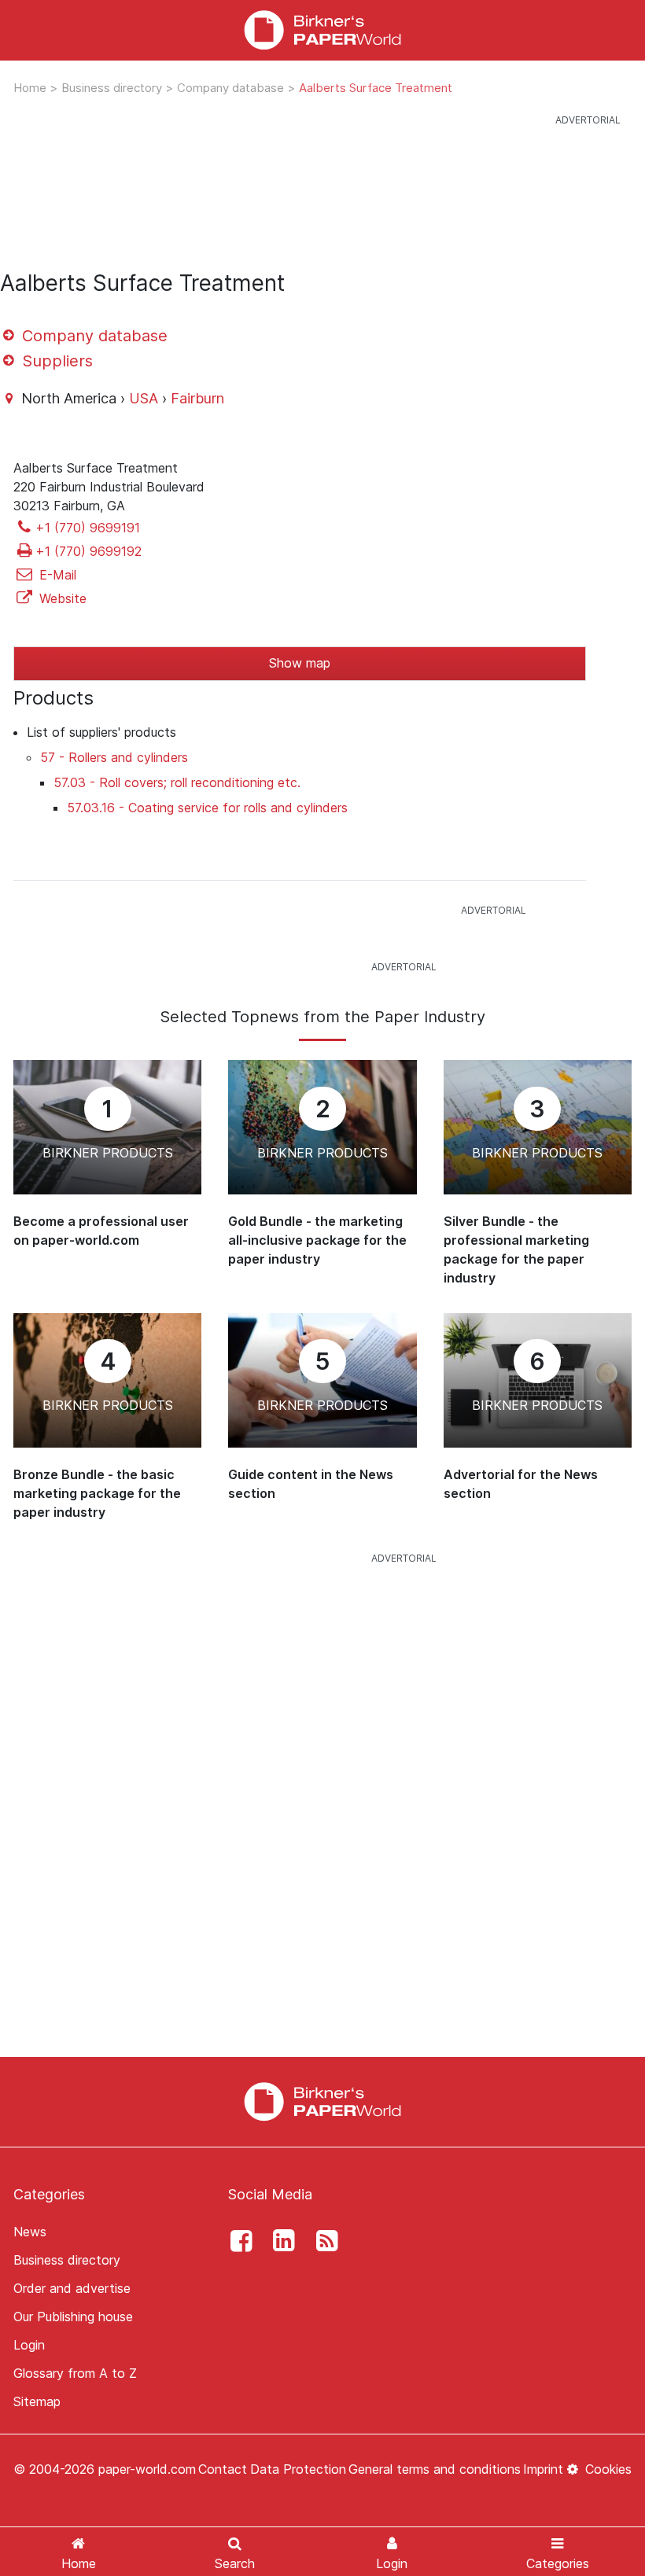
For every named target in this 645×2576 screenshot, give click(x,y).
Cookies (606, 2469)
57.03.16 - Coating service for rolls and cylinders (207, 808)
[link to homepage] (322, 30)
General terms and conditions (435, 2469)
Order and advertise (72, 2288)
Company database (232, 88)
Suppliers (55, 361)
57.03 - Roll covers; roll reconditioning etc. (177, 782)
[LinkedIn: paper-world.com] (280, 2241)
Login (29, 2345)
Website (61, 598)
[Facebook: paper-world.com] (237, 2241)
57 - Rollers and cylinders (114, 757)
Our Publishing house (73, 2317)
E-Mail (56, 575)
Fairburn (197, 398)
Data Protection (298, 2469)
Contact (223, 2469)
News (30, 2232)
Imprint (543, 2469)
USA (144, 398)
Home (31, 88)
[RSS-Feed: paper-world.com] (322, 2241)
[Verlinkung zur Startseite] (322, 2100)
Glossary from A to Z (75, 2373)
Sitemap (37, 2401)
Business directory (113, 88)
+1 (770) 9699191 (88, 528)
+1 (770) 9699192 (88, 551)
